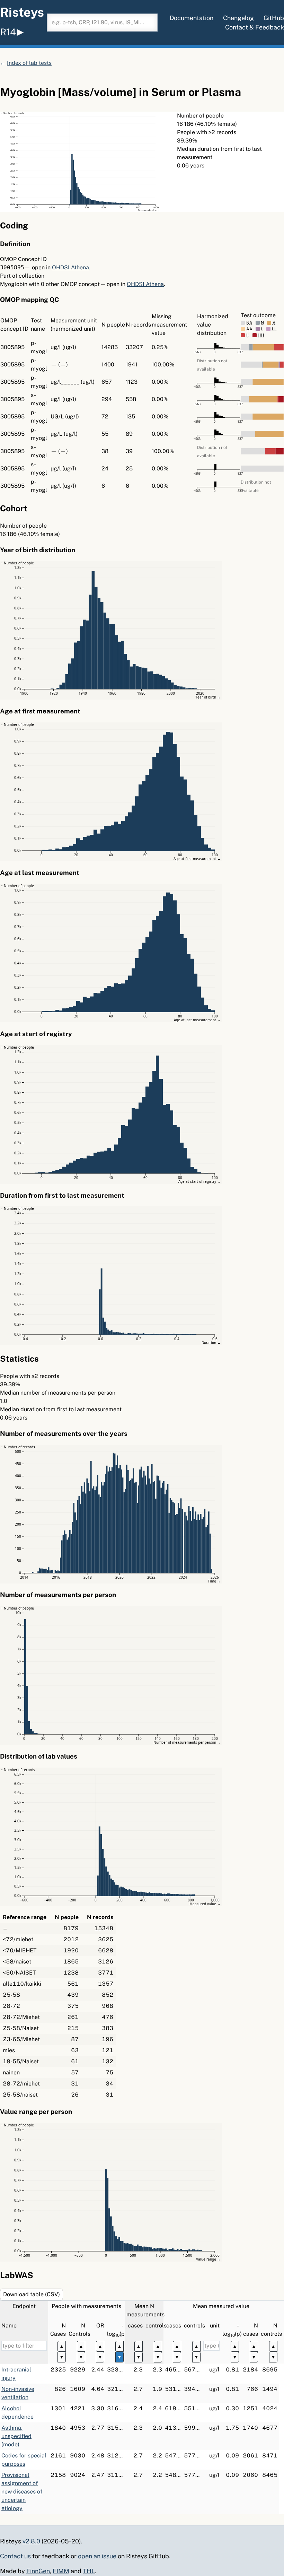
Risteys (22, 12)
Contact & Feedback (255, 27)
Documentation (192, 18)
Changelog (238, 18)
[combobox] (102, 23)
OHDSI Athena (70, 267)
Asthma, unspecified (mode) (16, 2436)
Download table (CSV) (32, 2294)
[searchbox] (102, 23)
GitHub (274, 18)
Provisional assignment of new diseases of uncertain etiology (22, 2492)
